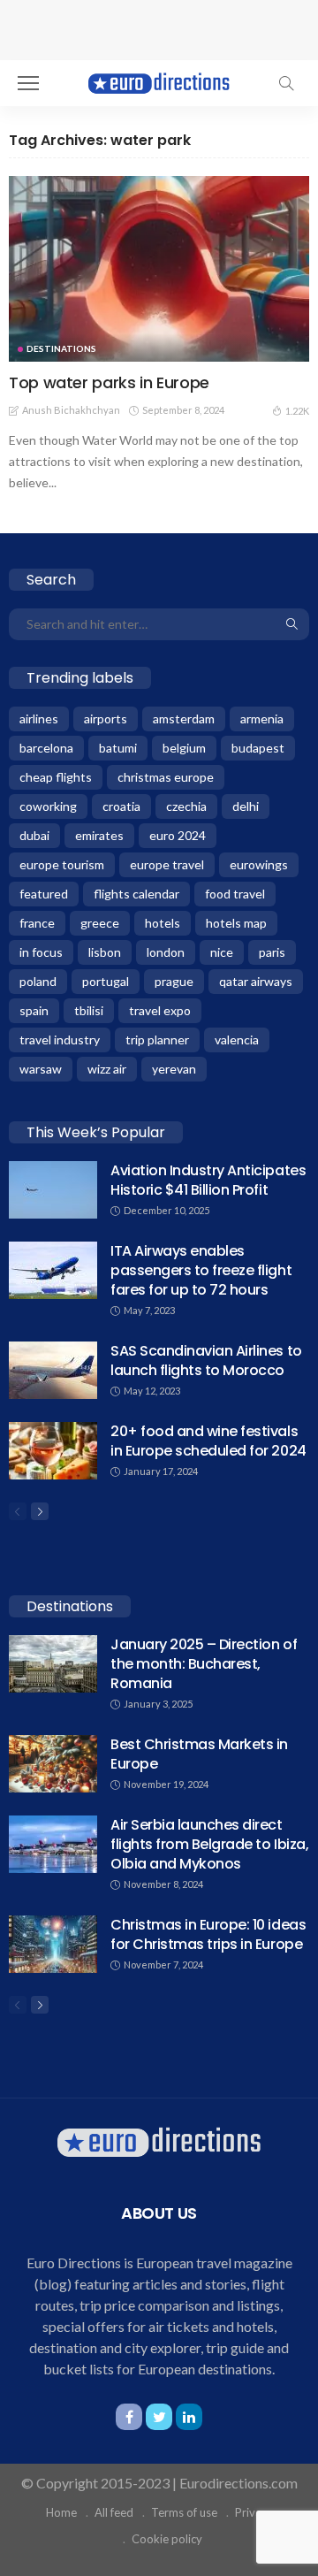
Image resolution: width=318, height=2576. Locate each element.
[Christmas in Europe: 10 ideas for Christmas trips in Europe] (53, 1944)
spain (34, 1010)
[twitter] (159, 2417)
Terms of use (184, 2512)
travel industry (60, 1040)
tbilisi (89, 1010)
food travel (235, 894)
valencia (237, 1040)
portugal (106, 981)
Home (61, 2512)
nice (222, 952)
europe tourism (62, 864)
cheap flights (56, 777)
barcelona (46, 748)
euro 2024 (178, 835)
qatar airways (256, 981)
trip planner (157, 1040)
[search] (286, 83)
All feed (114, 2512)
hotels (163, 923)
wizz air (107, 1069)
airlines (39, 719)
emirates (99, 835)
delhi (246, 806)
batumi (118, 748)
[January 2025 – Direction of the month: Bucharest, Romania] (53, 1664)
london (166, 952)
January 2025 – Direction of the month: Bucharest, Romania (204, 1664)
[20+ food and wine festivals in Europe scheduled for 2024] (53, 1451)
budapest (258, 748)
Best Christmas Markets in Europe (199, 1754)
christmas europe (166, 777)
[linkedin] (189, 2417)
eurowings (259, 864)
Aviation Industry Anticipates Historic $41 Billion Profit (208, 1180)
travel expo (160, 1010)
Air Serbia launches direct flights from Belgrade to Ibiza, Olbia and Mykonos (209, 1844)
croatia (121, 806)
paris (272, 952)
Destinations (61, 348)
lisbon (105, 952)
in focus (41, 952)
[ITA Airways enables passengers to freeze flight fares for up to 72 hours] (53, 1270)
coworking (48, 806)
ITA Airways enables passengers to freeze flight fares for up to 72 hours (201, 1270)
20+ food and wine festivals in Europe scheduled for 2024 (208, 1441)
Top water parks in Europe (109, 382)
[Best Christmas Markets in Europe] (53, 1764)
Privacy (254, 2512)
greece (100, 923)
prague (174, 981)
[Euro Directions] (159, 81)
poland (38, 981)
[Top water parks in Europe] (159, 269)
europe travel (167, 864)
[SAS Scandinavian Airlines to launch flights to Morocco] (53, 1370)
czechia (186, 806)
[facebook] (129, 2417)
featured (44, 894)
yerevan (174, 1069)
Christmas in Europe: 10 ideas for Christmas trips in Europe (208, 1934)
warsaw (41, 1069)
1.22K (297, 411)
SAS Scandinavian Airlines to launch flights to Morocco (206, 1361)
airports (106, 719)
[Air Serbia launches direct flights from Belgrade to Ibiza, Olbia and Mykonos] (53, 1844)
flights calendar (136, 894)
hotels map (236, 923)
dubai (34, 835)
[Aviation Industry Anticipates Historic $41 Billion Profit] (53, 1190)
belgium (184, 748)
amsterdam (184, 719)
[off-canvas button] (28, 83)
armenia (262, 719)
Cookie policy (167, 2539)
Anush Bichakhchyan (71, 410)
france (37, 923)
